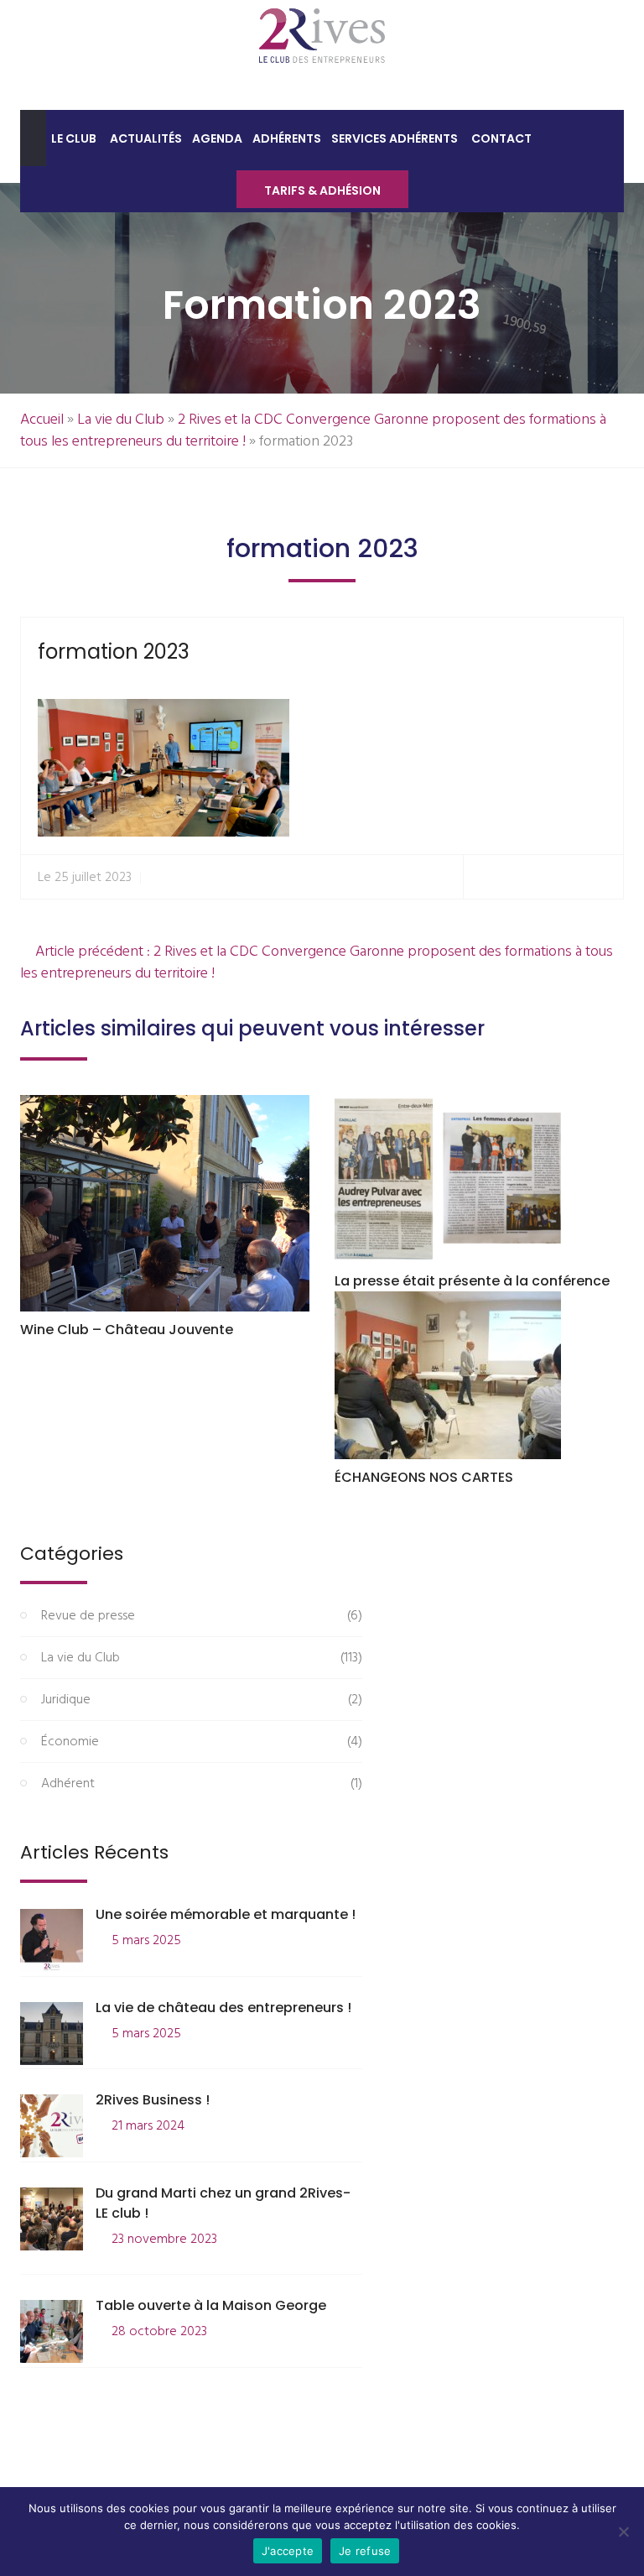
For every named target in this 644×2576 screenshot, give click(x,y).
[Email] (603, 877)
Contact (501, 138)
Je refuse (365, 2551)
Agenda (217, 138)
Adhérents (287, 138)
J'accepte (288, 2551)
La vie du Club (121, 420)
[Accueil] (33, 138)
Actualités (146, 138)
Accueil (42, 420)
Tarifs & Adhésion (322, 190)
